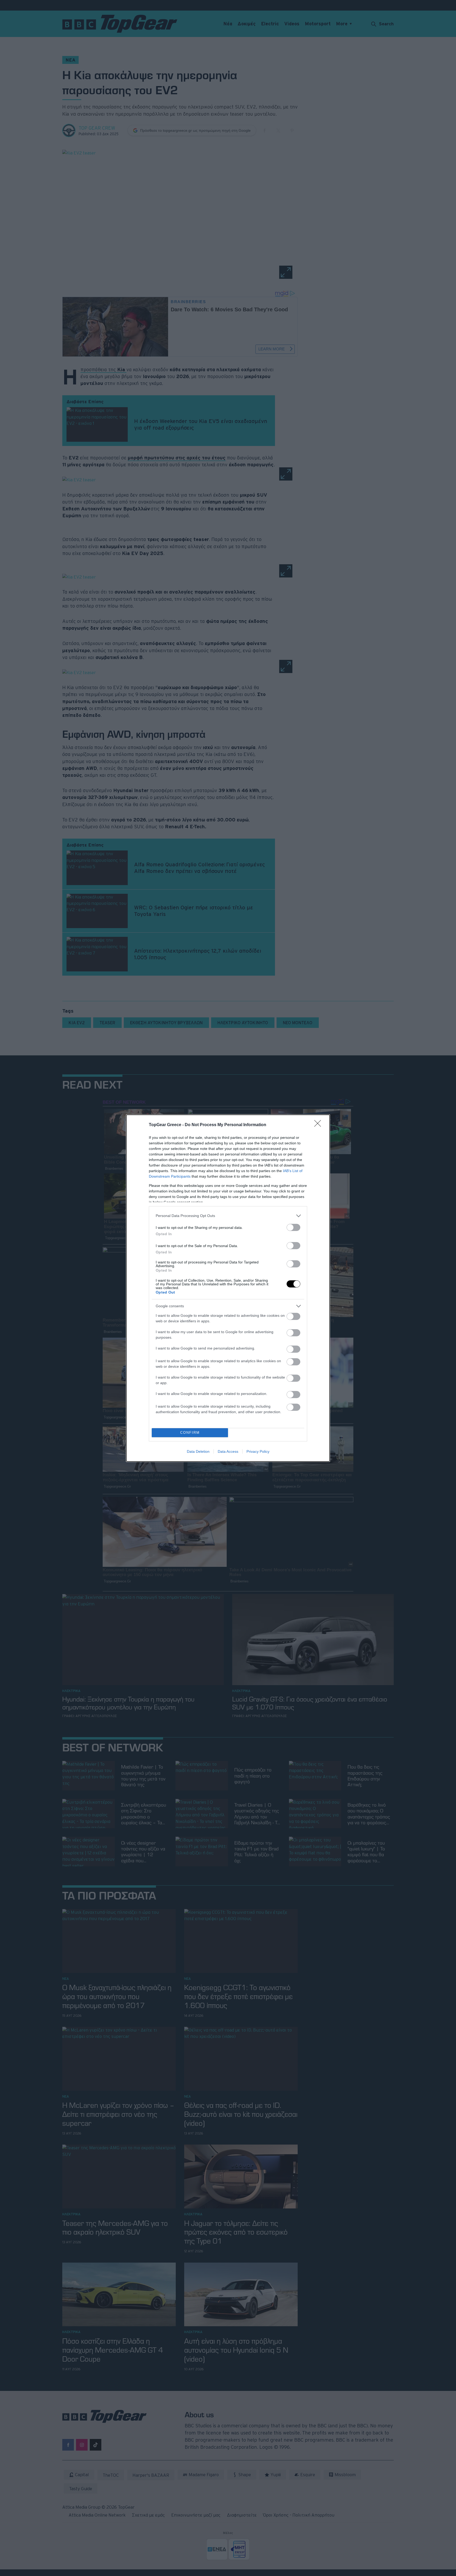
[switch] (293, 1227)
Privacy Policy (258, 1451)
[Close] (319, 1125)
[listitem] (228, 1216)
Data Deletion (198, 1451)
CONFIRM (190, 1433)
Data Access (228, 1451)
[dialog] (228, 1288)
